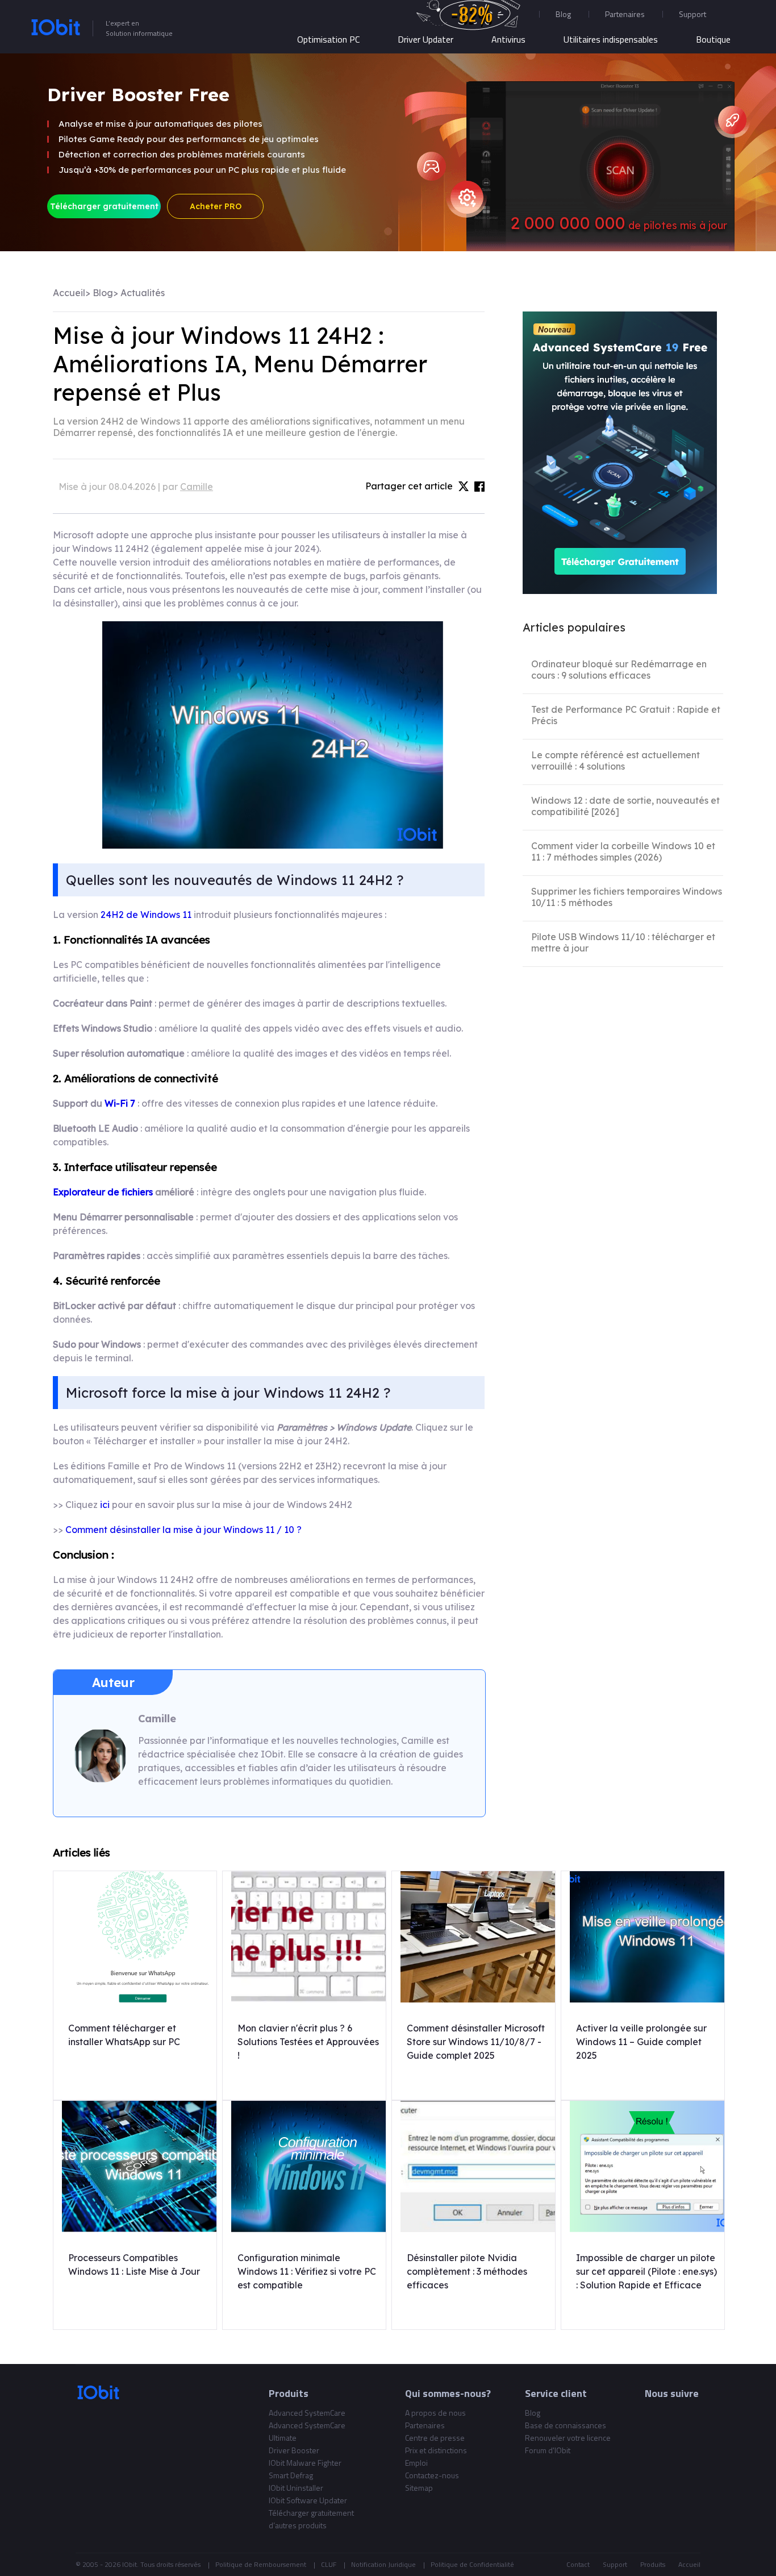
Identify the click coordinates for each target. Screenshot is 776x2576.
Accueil (69, 293)
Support (615, 2564)
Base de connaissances (566, 2425)
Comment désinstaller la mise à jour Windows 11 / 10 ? (183, 1530)
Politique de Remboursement (261, 2564)
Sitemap (419, 2488)
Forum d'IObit (548, 2450)
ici (105, 1505)
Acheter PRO (216, 206)
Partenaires (625, 14)
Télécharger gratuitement (104, 206)
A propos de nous (435, 2413)
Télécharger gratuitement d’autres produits (311, 2519)
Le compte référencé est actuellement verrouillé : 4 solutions (616, 761)
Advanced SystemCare (307, 2413)
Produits (653, 2564)
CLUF (329, 2564)
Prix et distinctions (436, 2450)
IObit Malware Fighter (305, 2463)
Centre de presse (435, 2438)
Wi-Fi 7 (120, 1103)
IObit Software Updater (308, 2500)
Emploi (416, 2463)
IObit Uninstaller (296, 2488)
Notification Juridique (383, 2564)
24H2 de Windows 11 (146, 915)
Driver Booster (294, 2450)
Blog (563, 14)
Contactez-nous (432, 2475)
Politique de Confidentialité (472, 2564)
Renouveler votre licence (568, 2438)
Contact (578, 2564)
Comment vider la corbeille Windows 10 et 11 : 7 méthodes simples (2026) (623, 851)
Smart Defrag (291, 2475)
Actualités (143, 293)
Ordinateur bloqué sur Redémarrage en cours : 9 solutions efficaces (619, 670)
